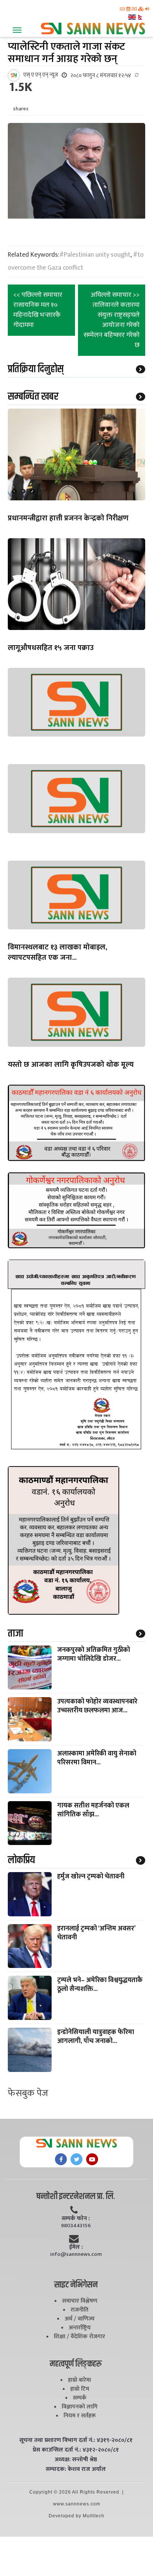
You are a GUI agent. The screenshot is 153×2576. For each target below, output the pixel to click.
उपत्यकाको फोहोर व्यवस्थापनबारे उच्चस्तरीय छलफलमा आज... (97, 1706)
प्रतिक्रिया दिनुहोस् (36, 369)
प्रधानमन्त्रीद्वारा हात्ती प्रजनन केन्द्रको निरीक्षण (68, 518)
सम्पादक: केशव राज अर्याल (76, 2469)
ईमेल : (76, 2247)
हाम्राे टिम (80, 2389)
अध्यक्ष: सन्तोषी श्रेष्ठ (76, 2460)
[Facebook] (61, 2159)
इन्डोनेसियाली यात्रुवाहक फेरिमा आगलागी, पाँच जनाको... (96, 2037)
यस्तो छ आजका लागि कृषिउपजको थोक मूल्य (71, 1065)
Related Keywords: (34, 255)
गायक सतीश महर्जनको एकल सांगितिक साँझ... (93, 1810)
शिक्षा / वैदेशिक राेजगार (79, 2337)
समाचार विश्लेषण (80, 2301)
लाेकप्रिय (21, 1860)
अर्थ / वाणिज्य (80, 2319)
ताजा (15, 1634)
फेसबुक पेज (28, 2093)
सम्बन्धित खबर (33, 397)
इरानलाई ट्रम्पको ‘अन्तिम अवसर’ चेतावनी (96, 1933)
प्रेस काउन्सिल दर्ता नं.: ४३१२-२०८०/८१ (76, 2450)
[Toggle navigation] (17, 30)
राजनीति (79, 2310)
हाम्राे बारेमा (79, 2380)
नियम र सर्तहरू (80, 2416)
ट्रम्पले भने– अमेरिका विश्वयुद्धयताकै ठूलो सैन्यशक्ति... (100, 1985)
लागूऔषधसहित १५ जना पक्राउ (51, 648)
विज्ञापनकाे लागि (80, 2407)
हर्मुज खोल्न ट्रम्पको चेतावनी (91, 1877)
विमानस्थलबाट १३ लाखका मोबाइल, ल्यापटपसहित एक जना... (58, 952)
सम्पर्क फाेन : (76, 2219)
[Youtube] (92, 2159)
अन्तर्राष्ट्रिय (80, 2328)
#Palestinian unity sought (95, 255)
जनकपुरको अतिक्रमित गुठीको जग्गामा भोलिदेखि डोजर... (94, 1654)
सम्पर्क (80, 2398)
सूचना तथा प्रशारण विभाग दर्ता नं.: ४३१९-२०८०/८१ (76, 2440)
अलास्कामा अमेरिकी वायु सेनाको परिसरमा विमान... (97, 1758)
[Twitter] (76, 2159)
